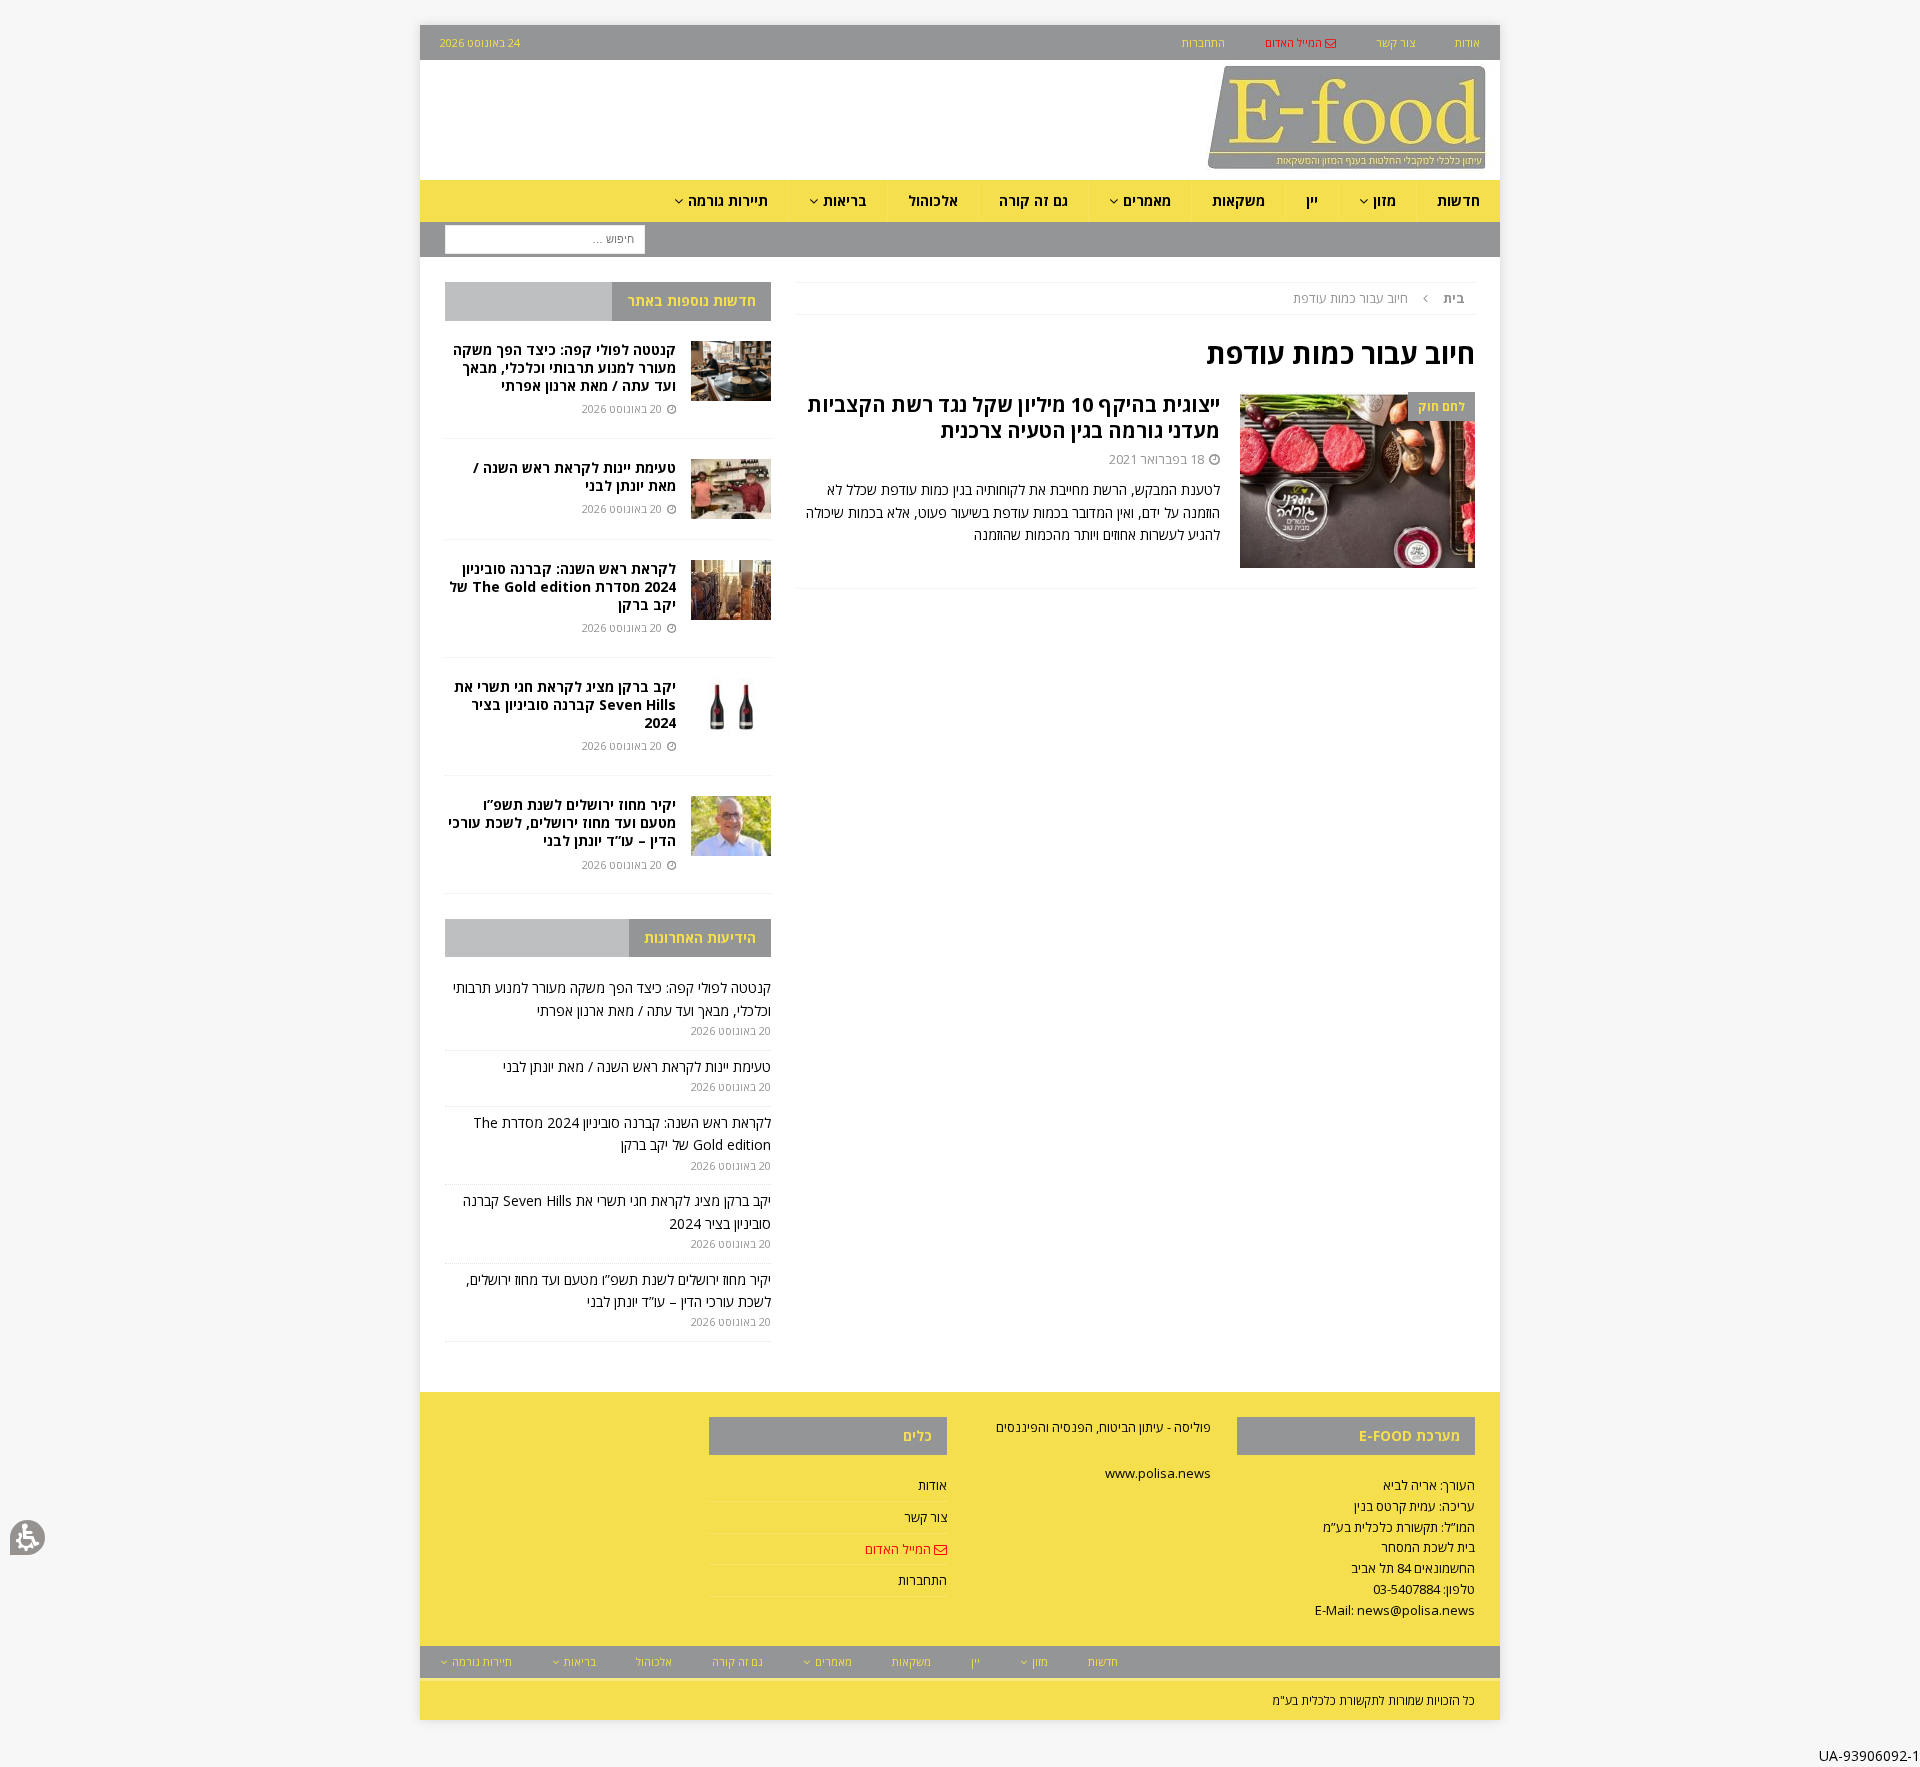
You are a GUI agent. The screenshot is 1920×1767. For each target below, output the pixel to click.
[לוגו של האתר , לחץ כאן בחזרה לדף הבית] (1241, 168)
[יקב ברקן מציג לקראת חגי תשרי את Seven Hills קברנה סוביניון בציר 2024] (731, 708)
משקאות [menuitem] (1238, 200)
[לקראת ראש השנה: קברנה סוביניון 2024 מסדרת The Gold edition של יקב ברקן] (731, 590)
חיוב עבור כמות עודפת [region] (1379, 298)
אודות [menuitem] (1467, 42)
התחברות (922, 1580)
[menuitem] (1300, 42)
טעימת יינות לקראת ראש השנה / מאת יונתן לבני (574, 476)
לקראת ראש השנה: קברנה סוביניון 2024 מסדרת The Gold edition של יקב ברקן (562, 586)
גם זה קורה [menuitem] (1033, 200)
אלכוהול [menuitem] (933, 200)
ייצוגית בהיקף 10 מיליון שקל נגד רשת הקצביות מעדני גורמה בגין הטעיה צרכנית (1013, 417)
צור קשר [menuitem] (1395, 42)
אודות (932, 1485)
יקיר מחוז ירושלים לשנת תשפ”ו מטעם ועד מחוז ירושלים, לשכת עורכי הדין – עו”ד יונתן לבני (562, 822)
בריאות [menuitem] (845, 200)
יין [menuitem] (1312, 200)
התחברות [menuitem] (1203, 42)
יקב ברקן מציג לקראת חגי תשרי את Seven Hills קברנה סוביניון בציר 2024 (565, 704)
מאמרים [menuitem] (1147, 200)
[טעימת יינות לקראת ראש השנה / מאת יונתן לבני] (731, 489)
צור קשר (925, 1517)
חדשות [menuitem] (1458, 200)
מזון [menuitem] (1384, 200)
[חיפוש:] (545, 238)
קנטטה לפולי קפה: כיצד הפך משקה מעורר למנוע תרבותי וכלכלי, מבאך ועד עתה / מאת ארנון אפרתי (564, 367)
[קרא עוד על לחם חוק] (1357, 480)
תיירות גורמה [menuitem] (728, 200)
